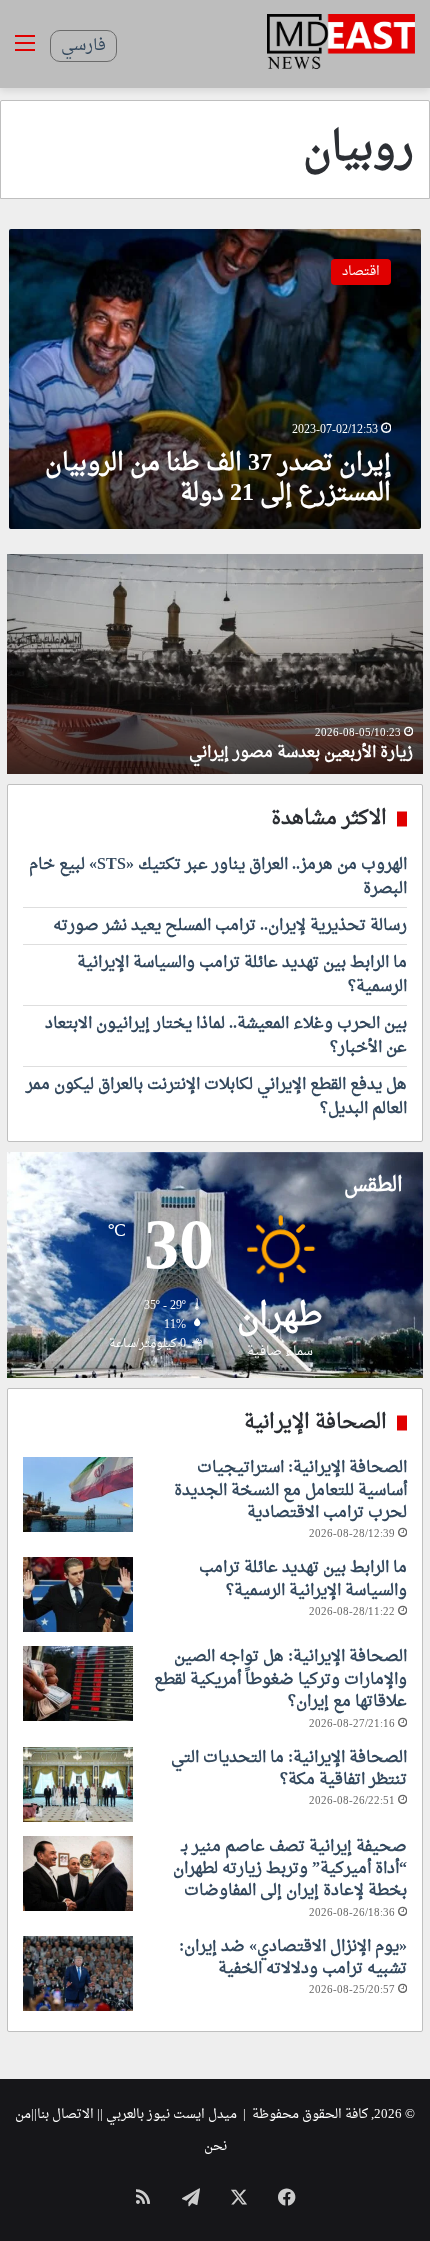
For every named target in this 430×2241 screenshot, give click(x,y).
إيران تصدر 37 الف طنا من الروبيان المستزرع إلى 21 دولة (218, 479)
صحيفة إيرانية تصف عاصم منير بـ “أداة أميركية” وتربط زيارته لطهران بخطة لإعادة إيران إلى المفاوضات (290, 1869)
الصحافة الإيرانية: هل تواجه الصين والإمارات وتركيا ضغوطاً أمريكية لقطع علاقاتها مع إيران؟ (280, 1679)
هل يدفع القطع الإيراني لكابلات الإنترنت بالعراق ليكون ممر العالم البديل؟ (216, 1097)
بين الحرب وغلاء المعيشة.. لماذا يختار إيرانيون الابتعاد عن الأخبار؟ (226, 1036)
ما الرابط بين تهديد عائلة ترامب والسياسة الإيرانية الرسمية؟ (242, 975)
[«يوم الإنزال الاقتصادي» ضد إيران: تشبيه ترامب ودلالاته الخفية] (78, 1973)
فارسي (83, 46)
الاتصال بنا (65, 2114)
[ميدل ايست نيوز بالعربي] (341, 44)
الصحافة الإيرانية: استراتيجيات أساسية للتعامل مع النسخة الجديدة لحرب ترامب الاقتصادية (290, 1490)
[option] (215, 664)
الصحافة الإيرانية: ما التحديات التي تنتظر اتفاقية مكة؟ (289, 1769)
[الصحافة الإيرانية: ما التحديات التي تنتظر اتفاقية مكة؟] (78, 1784)
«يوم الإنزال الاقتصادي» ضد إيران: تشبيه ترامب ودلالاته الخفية (293, 1958)
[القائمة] (25, 51)
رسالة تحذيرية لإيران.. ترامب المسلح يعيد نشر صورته (230, 926)
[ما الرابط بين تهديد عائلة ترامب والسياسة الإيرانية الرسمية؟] (78, 1594)
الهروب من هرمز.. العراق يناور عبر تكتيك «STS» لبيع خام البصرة (218, 877)
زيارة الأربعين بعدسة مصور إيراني (301, 753)
